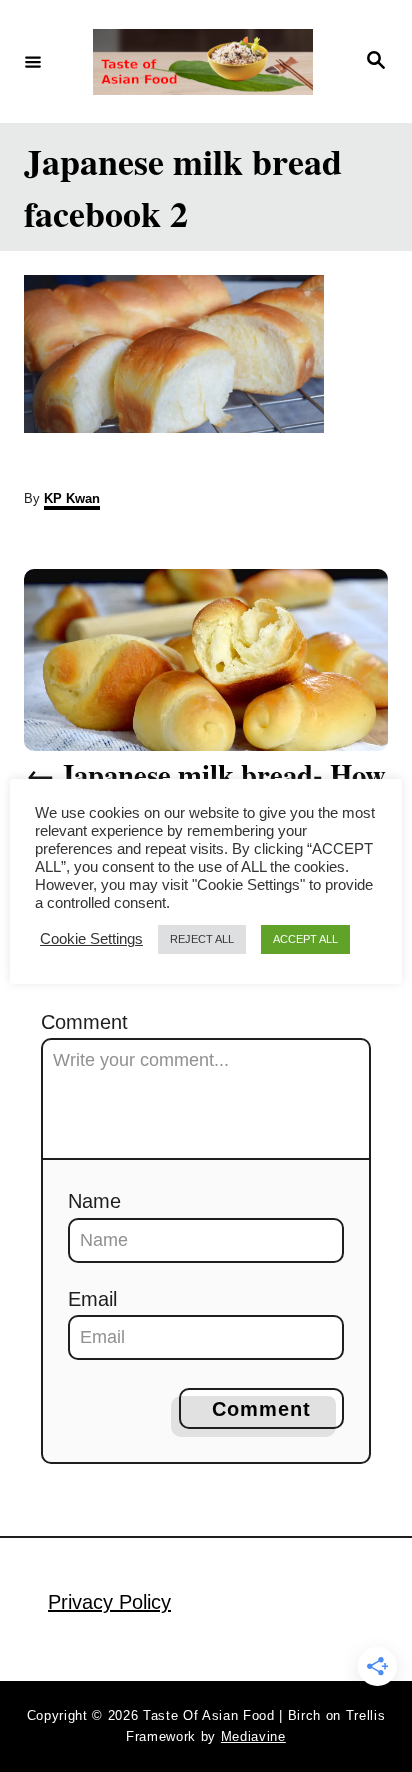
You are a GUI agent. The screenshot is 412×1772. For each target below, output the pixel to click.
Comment (84, 1022)
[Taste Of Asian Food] (203, 62)
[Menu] (33, 61)
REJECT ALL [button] (202, 939)
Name (94, 1201)
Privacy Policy (109, 1602)
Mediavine (253, 1736)
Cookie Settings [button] (91, 939)
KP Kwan (72, 498)
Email (92, 1299)
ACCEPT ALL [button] (305, 939)
